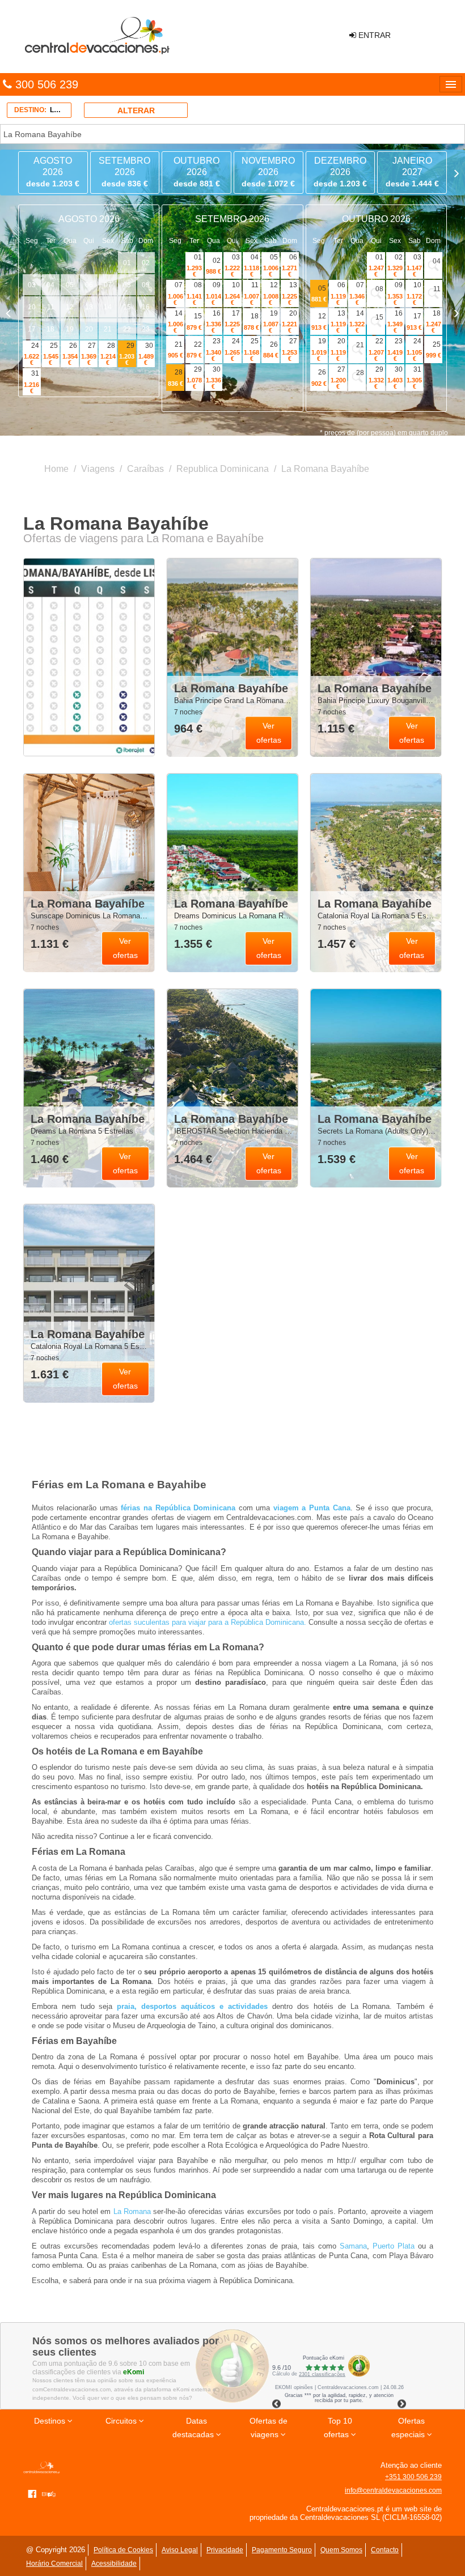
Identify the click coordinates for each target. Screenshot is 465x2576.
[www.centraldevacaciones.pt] (96, 36)
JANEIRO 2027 (412, 172)
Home (56, 469)
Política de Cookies (123, 2550)
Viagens (98, 469)
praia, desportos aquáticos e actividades (192, 2006)
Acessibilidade (114, 2564)
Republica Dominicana (223, 469)
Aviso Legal (180, 2550)
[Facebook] (32, 2493)
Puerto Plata (394, 2246)
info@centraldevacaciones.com (393, 2490)
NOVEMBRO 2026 (268, 172)
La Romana (132, 2211)
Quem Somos (341, 2550)
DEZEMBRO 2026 (340, 172)
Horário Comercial (54, 2564)
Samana (353, 2246)
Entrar (373, 35)
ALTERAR (136, 110)
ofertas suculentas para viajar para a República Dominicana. (208, 1622)
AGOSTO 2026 (53, 172)
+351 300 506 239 (413, 2477)
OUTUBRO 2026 (197, 172)
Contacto (385, 2550)
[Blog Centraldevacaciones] (51, 2493)
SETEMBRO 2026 (124, 172)
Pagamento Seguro (282, 2550)
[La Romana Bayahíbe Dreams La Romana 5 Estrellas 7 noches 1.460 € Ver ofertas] (89, 1088)
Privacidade (225, 2550)
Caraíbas (145, 469)
